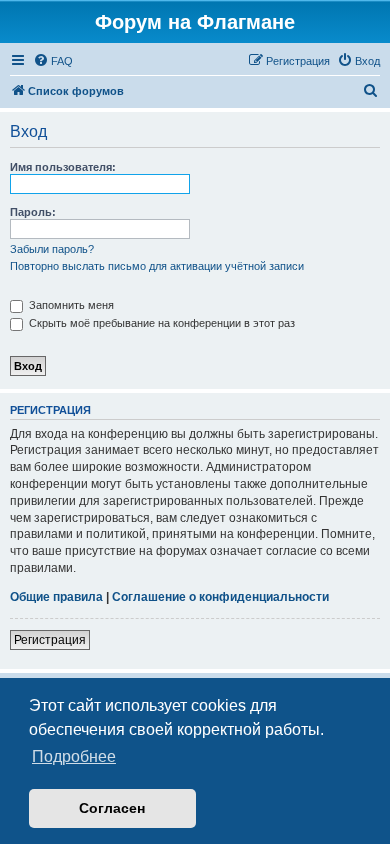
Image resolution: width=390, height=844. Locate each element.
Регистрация (50, 640)
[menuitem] (53, 61)
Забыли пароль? (52, 249)
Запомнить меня (70, 305)
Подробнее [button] (74, 756)
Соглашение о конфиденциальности (220, 597)
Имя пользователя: (63, 167)
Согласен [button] (112, 808)
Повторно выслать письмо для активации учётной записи (157, 266)
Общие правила (56, 597)
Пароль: (33, 212)
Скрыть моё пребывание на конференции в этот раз (160, 323)
